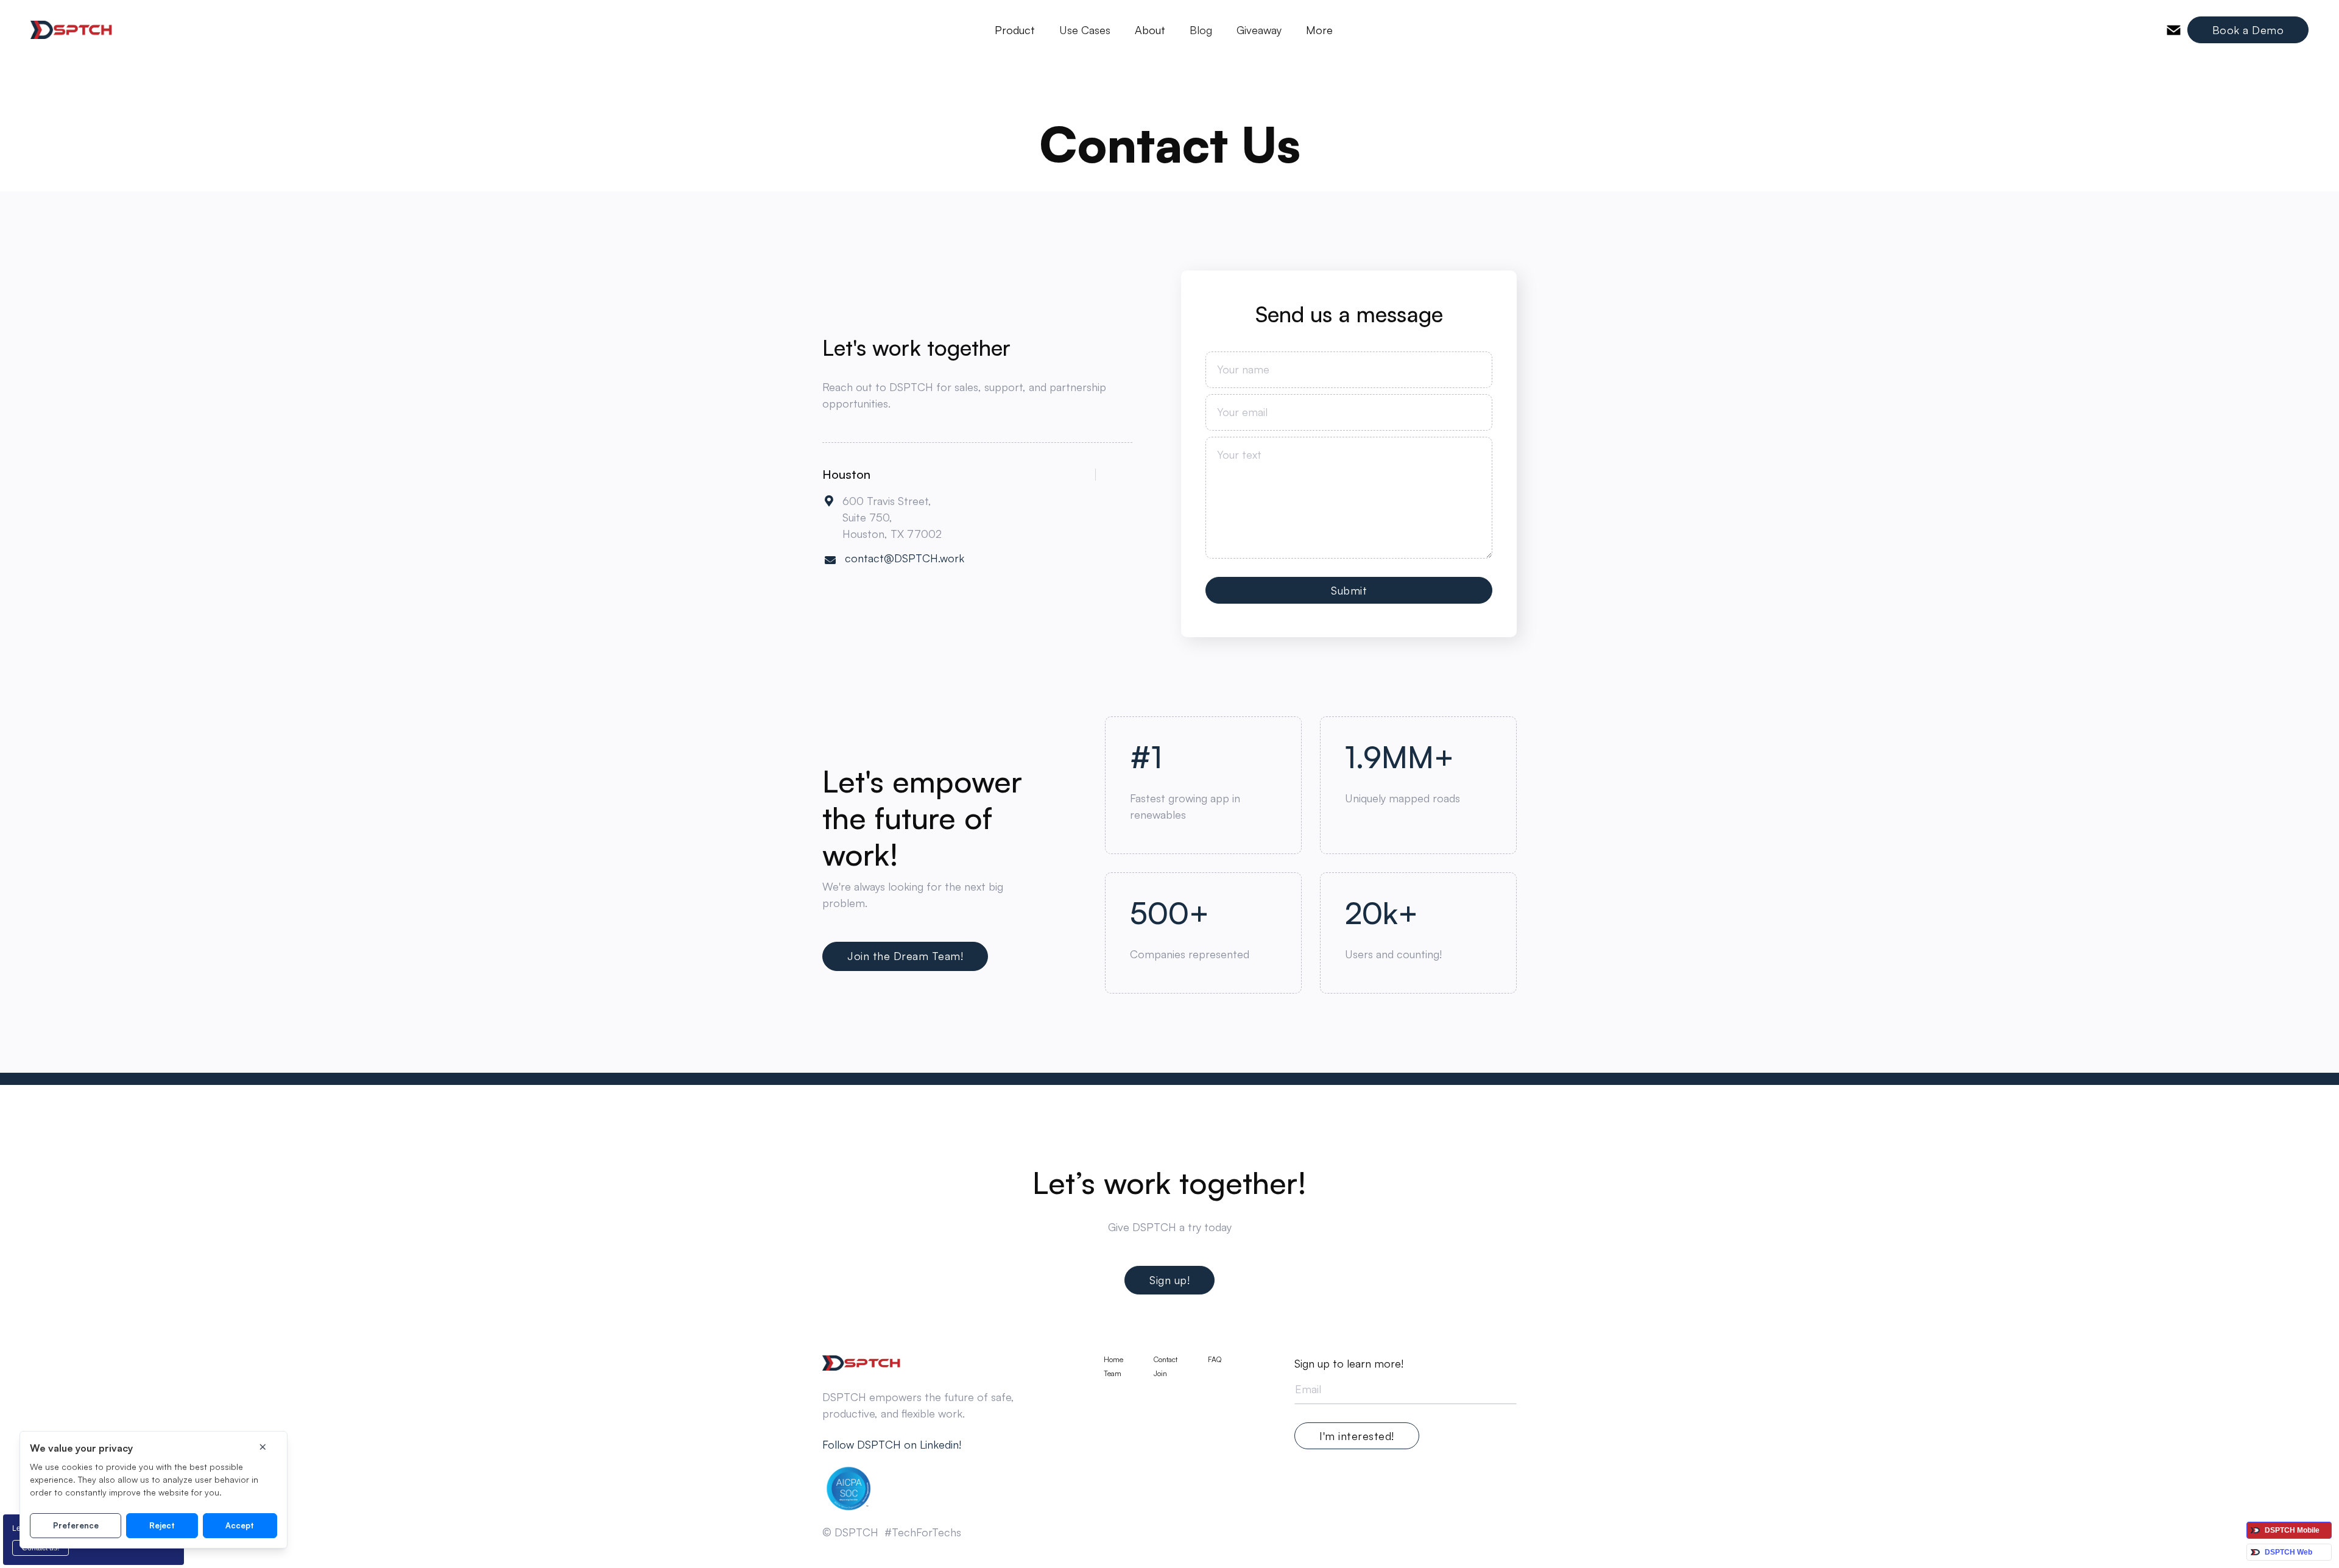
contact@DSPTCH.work (905, 558)
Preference (76, 1525)
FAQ (1215, 1360)
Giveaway (1259, 30)
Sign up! (1169, 1280)
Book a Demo (2248, 30)
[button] (1015, 30)
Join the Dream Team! (905, 956)
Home (1113, 1360)
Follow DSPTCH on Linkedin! (892, 1444)
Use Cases (1085, 30)
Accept (240, 1525)
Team (1113, 1374)
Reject (162, 1525)
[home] (72, 30)
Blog (1201, 30)
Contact (1166, 1360)
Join (1160, 1374)
